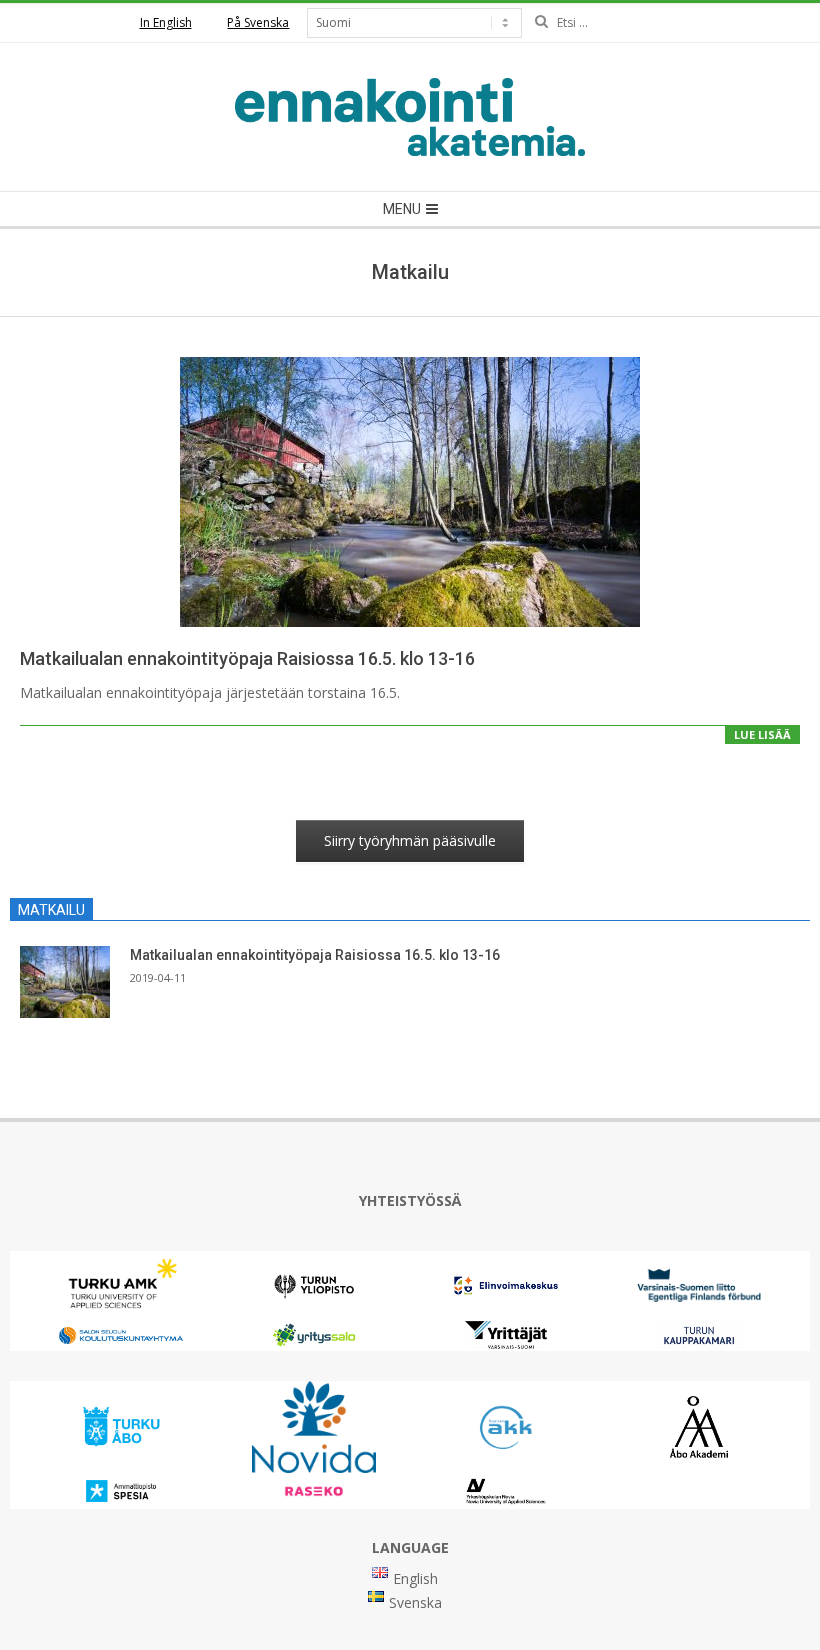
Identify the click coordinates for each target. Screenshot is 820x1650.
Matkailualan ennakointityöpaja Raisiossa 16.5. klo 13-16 (247, 658)
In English (166, 22)
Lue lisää (762, 734)
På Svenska (258, 22)
